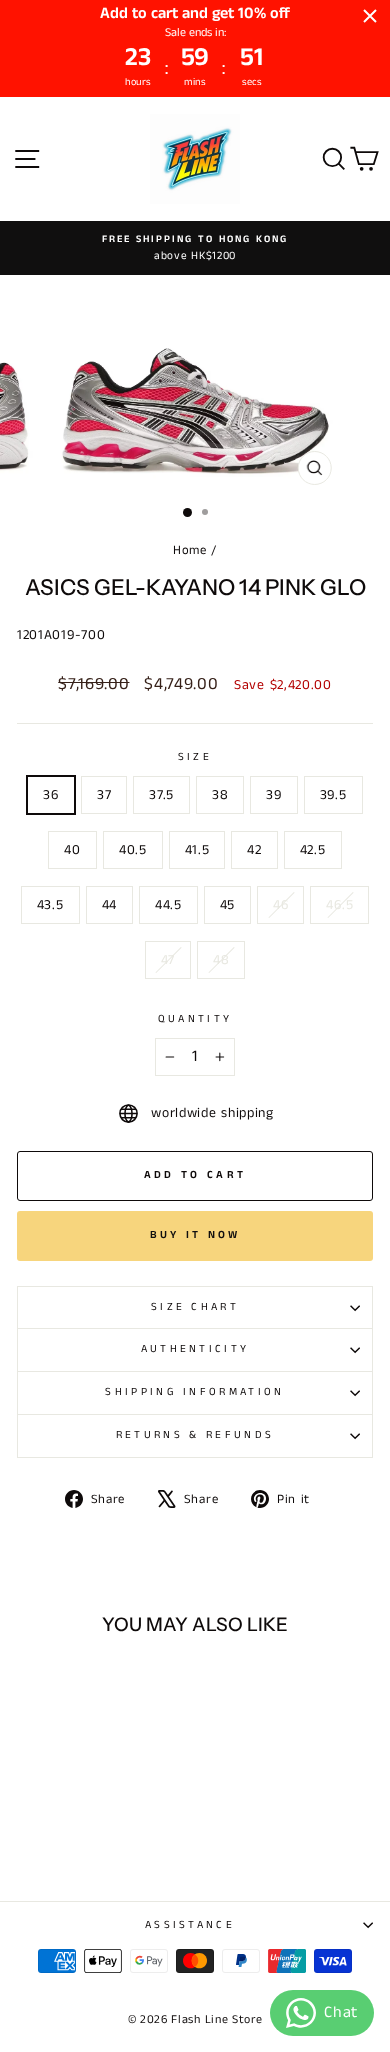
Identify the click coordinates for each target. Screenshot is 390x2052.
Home (190, 550)
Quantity (195, 1019)
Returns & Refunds (195, 1435)
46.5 (339, 905)
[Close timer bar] (370, 16)
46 (280, 905)
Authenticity (195, 1349)
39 (273, 795)
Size (195, 757)
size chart (195, 1307)
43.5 (50, 905)
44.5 (168, 905)
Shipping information (194, 1392)
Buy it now (195, 1235)
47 (168, 960)
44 (109, 905)
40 (72, 850)
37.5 (161, 795)
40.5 (133, 850)
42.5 (313, 850)
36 (50, 795)
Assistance (190, 1925)
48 (221, 960)
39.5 (333, 795)
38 (220, 795)
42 (254, 850)
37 (104, 795)
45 (227, 905)
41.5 (197, 850)
